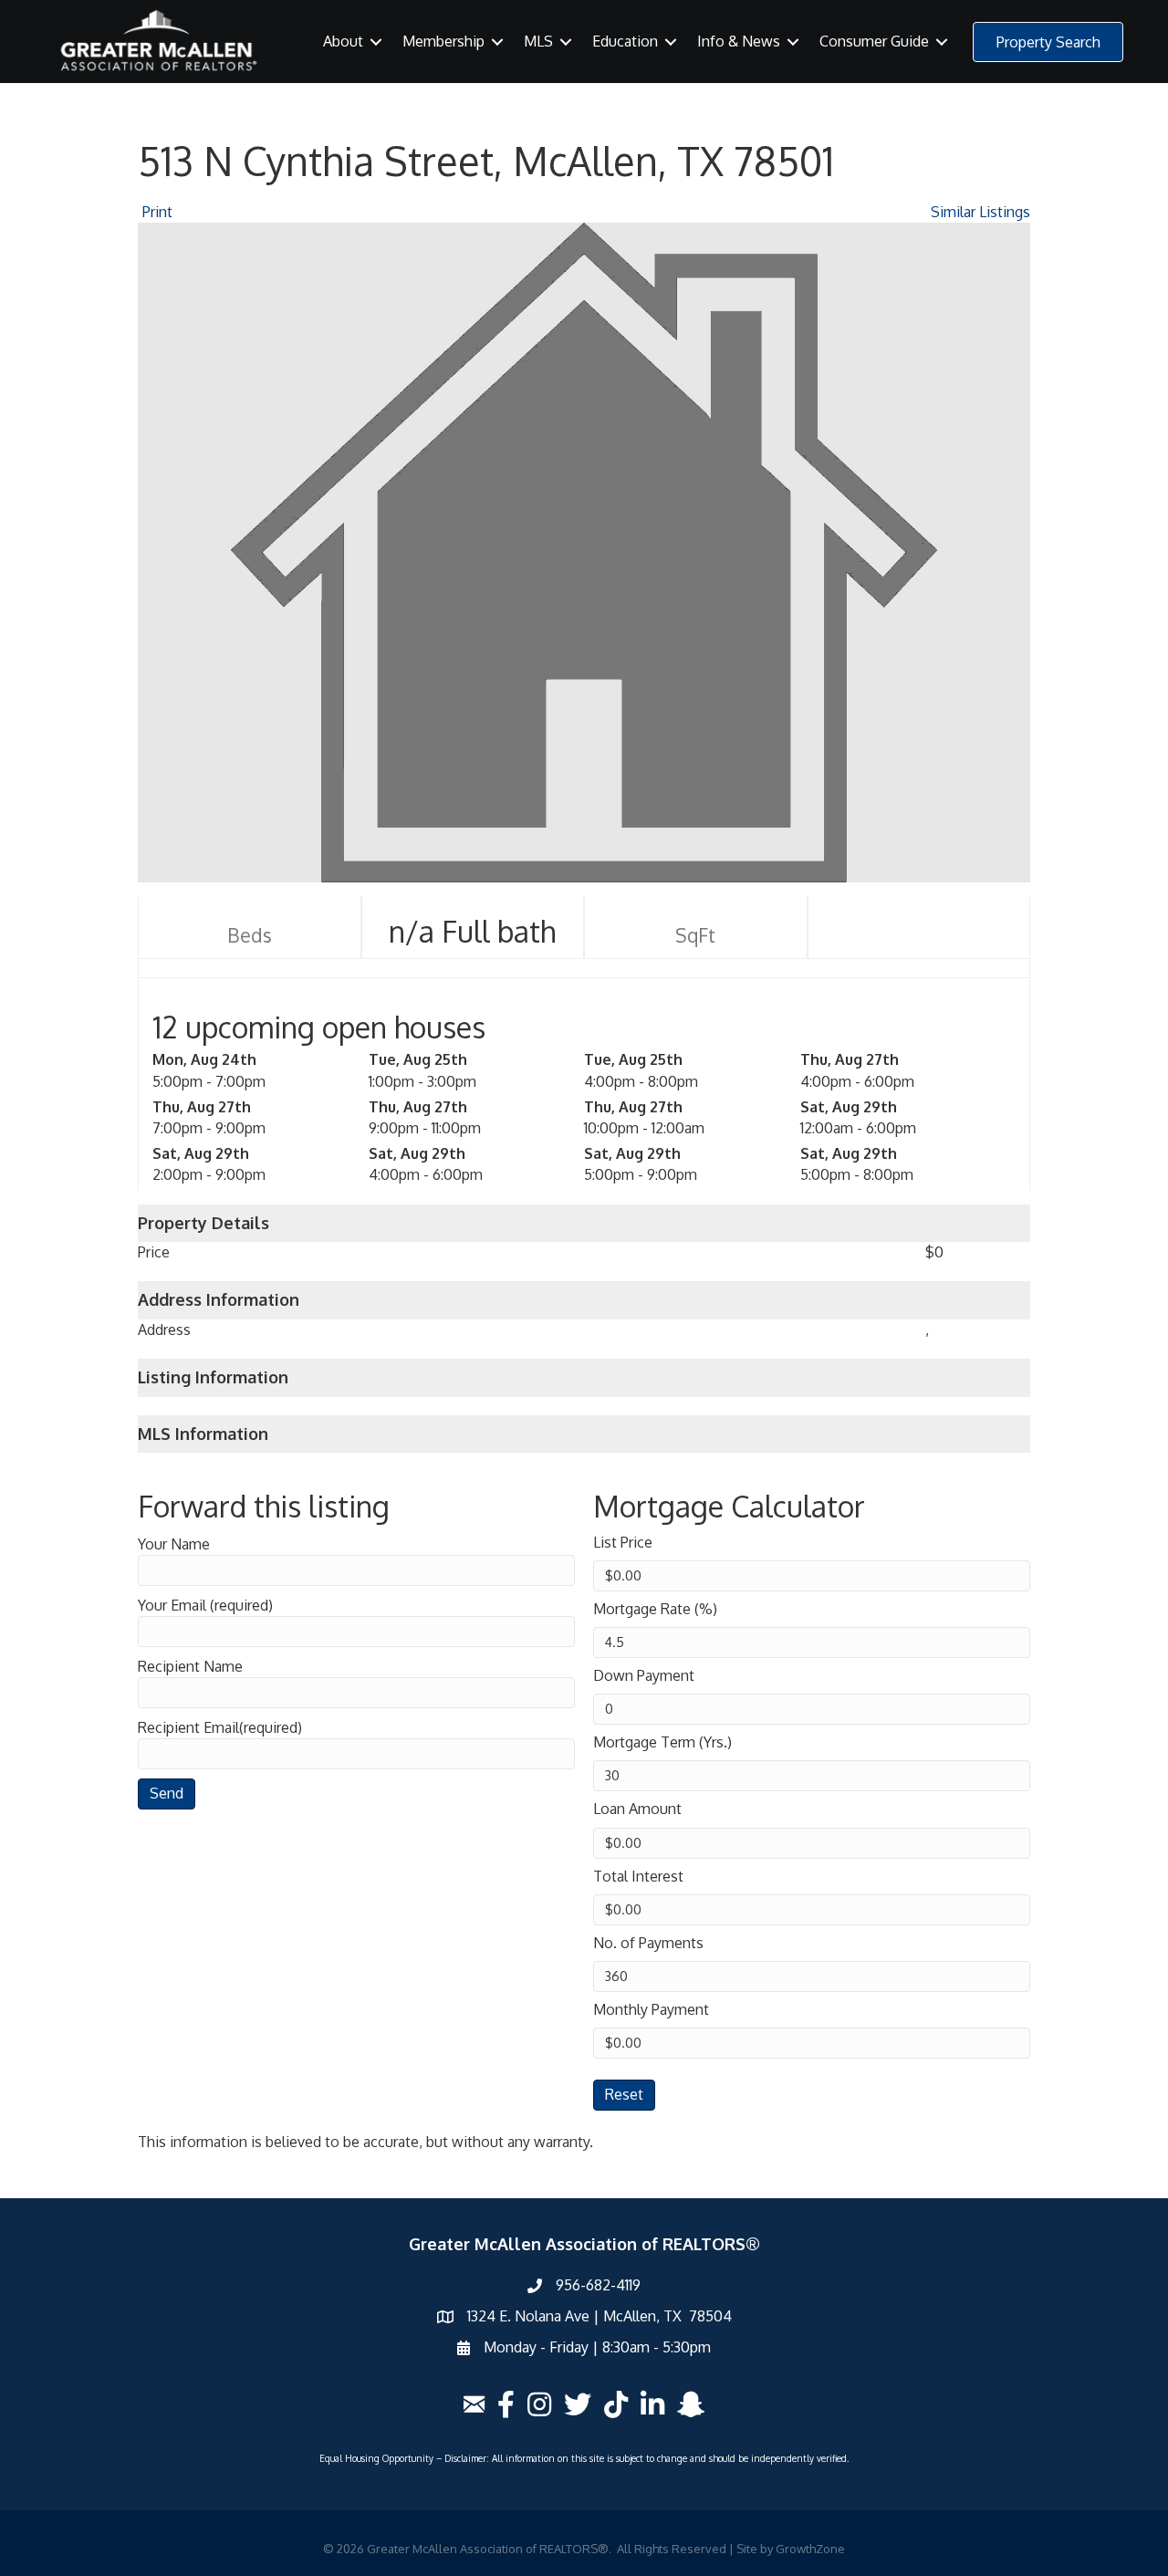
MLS (538, 41)
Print (157, 212)
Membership (443, 41)
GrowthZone (810, 2549)
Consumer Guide (874, 41)
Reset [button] (624, 2094)
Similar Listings (980, 212)
